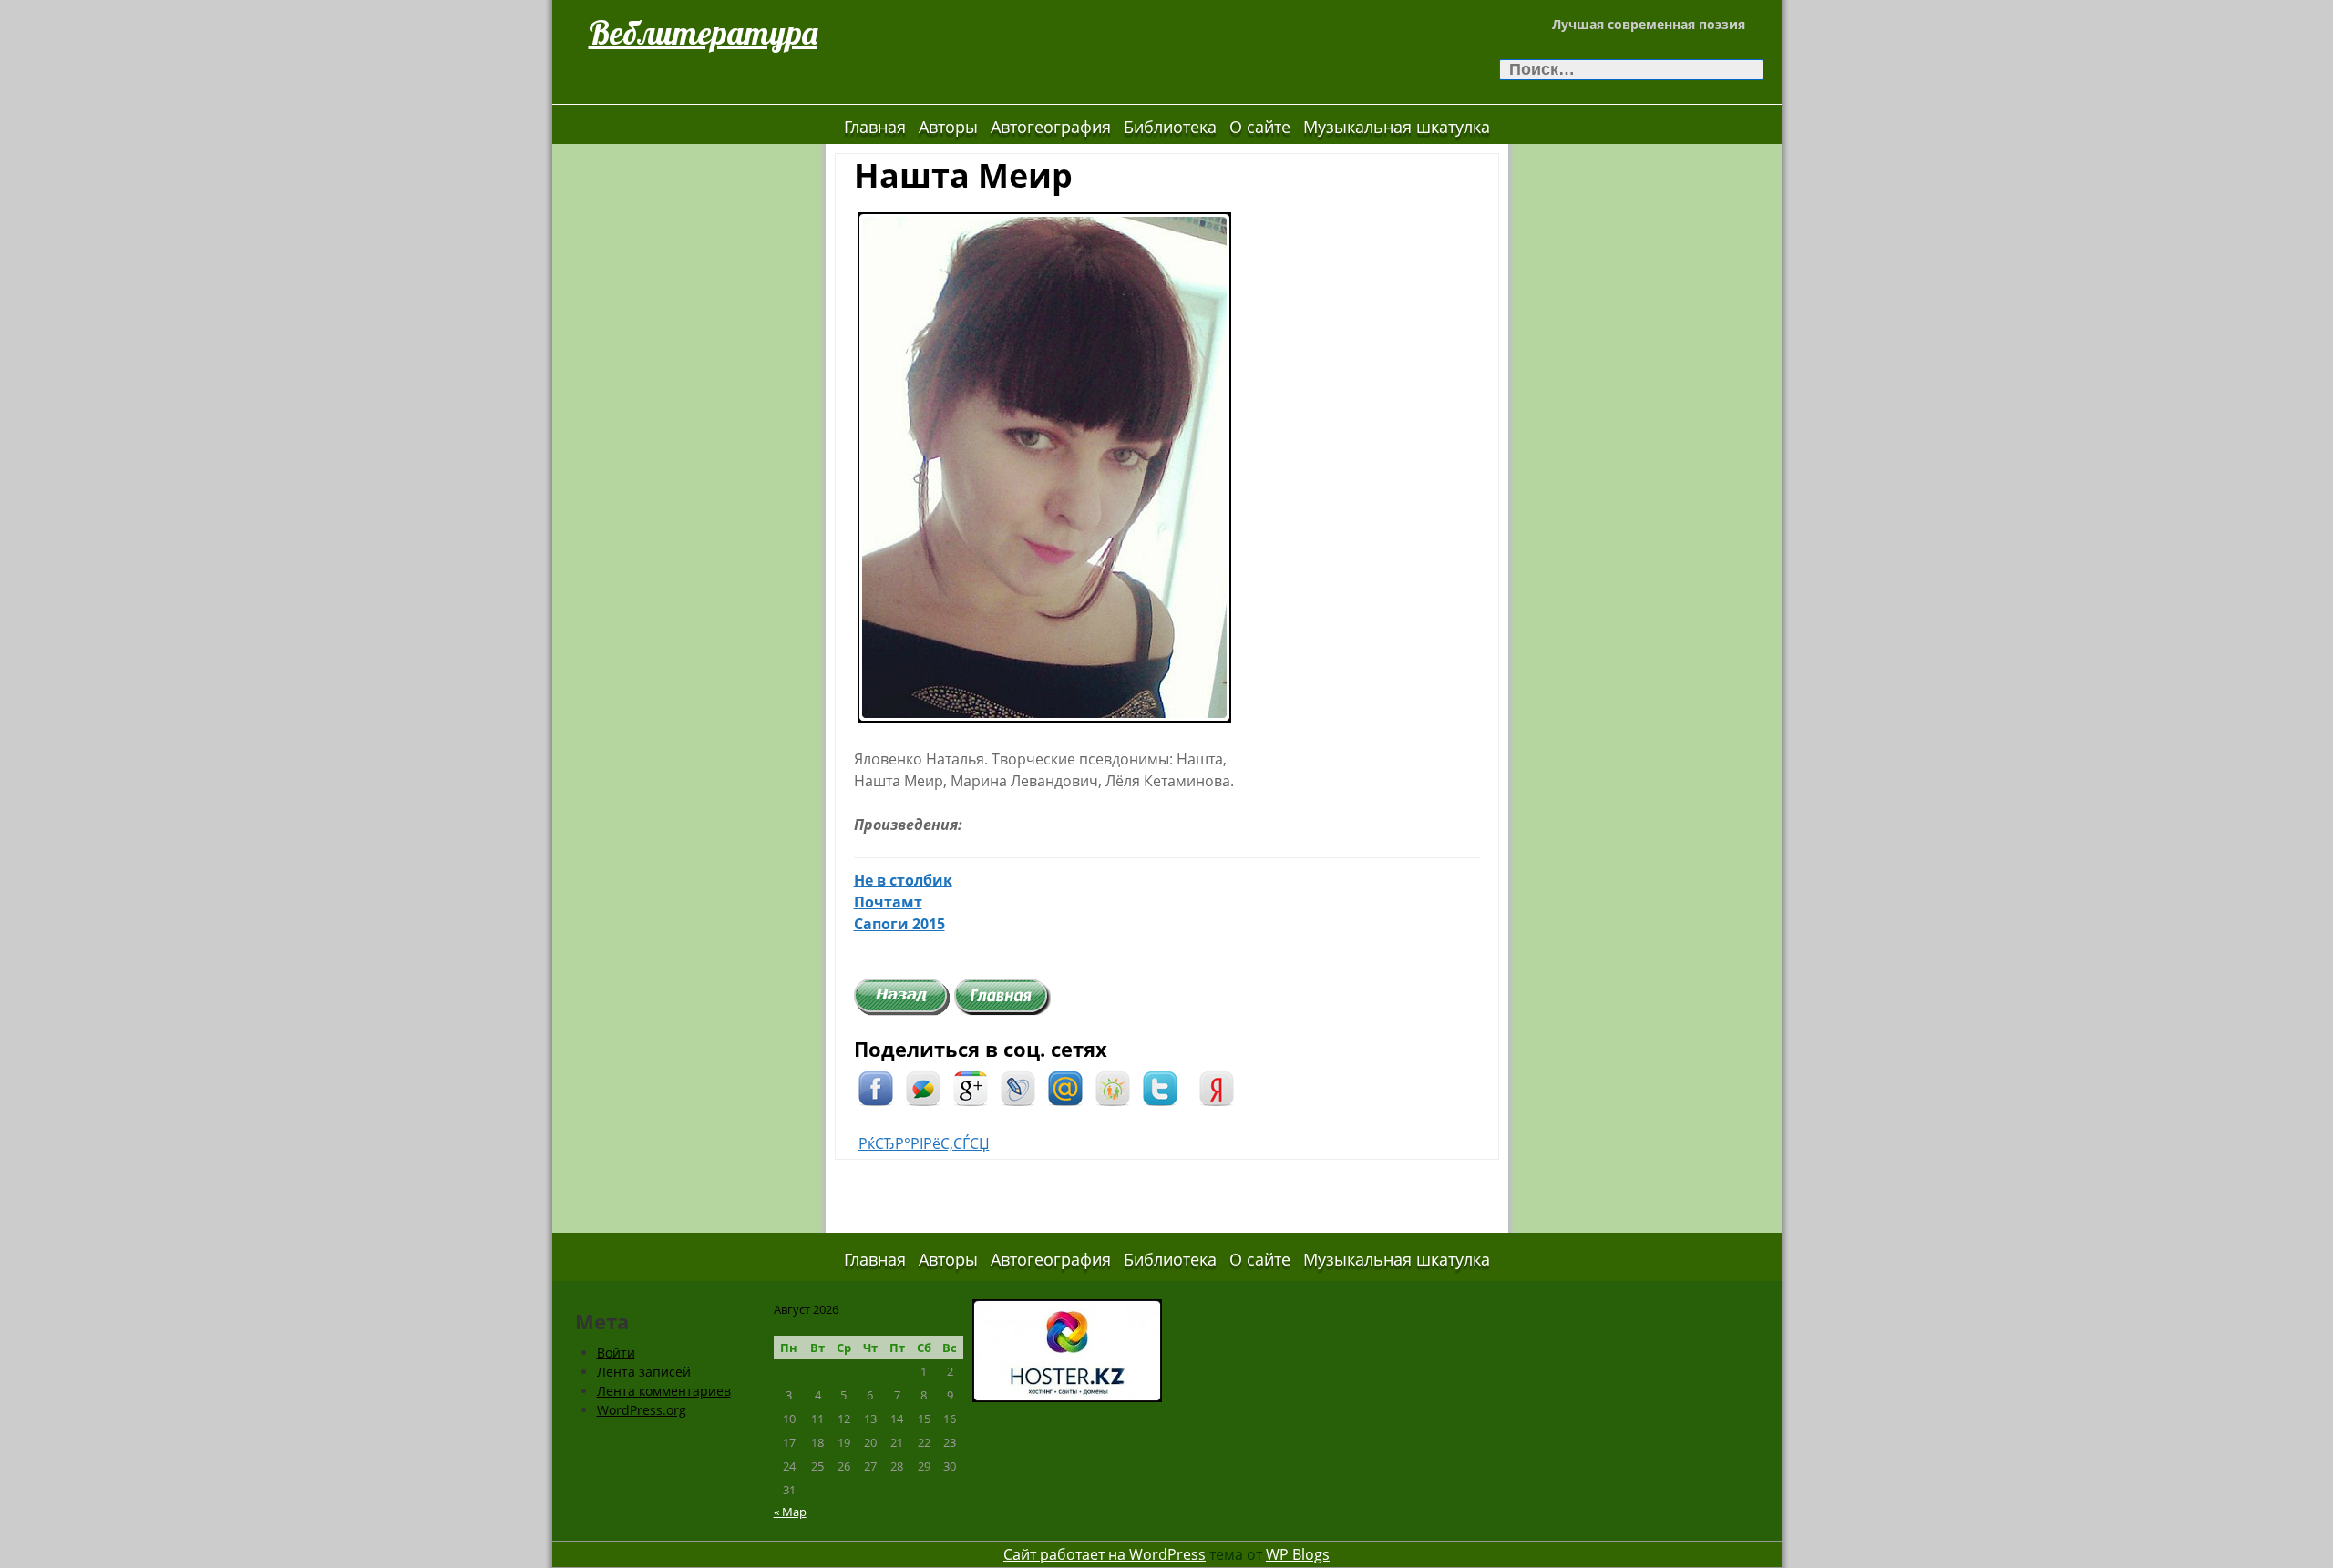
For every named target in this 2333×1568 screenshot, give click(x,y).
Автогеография (1051, 127)
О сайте (1260, 127)
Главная (875, 127)
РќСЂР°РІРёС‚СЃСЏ (924, 1143)
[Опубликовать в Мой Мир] (1065, 1087)
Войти (616, 1353)
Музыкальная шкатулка (1397, 127)
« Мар (790, 1512)
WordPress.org (642, 1410)
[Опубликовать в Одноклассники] (1113, 1087)
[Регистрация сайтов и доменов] (1067, 1349)
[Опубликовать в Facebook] (876, 1087)
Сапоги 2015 (899, 924)
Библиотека (1170, 127)
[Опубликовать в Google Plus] (971, 1087)
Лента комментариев (664, 1391)
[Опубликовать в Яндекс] (1217, 1087)
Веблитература (703, 32)
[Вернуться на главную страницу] (1002, 996)
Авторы (948, 127)
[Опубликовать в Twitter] (1160, 1087)
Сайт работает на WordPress (1105, 1554)
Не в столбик (903, 880)
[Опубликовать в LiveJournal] (1018, 1087)
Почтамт (888, 902)
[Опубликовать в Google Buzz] (923, 1087)
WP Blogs (1298, 1554)
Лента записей (644, 1372)
